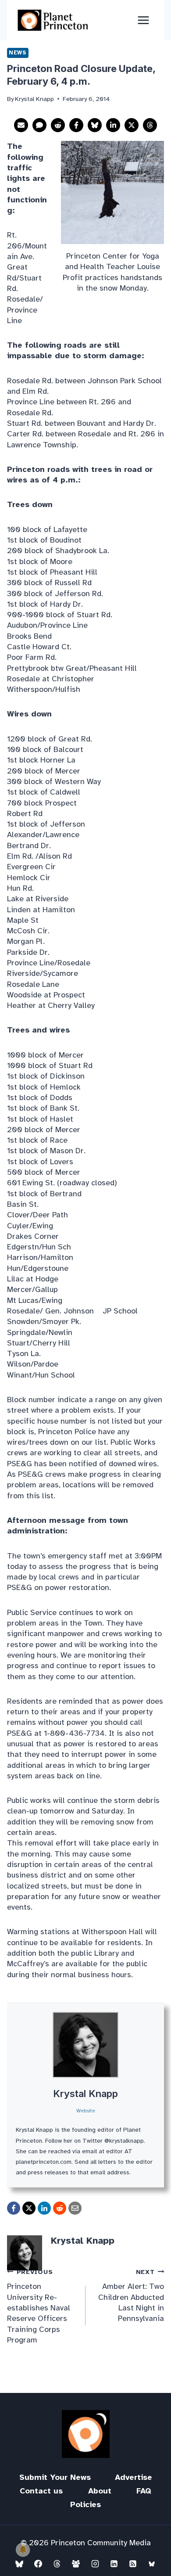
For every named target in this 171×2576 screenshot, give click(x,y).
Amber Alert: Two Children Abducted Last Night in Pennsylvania (131, 2295)
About (100, 2491)
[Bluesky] (19, 2564)
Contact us (41, 2491)
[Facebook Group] (76, 2564)
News (18, 53)
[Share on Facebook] (76, 125)
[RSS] (133, 2564)
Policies (85, 2504)
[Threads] (57, 2564)
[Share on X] (132, 125)
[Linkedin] (114, 2564)
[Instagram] (95, 2564)
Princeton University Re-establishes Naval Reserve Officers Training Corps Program (39, 2306)
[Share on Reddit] (58, 125)
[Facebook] (38, 2564)
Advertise (134, 2477)
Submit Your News (55, 2477)
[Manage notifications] (23, 2550)
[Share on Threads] (150, 125)
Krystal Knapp (85, 2094)
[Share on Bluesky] (95, 125)
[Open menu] (143, 20)
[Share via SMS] (39, 125)
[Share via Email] (21, 125)
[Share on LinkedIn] (113, 125)
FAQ (144, 2491)
